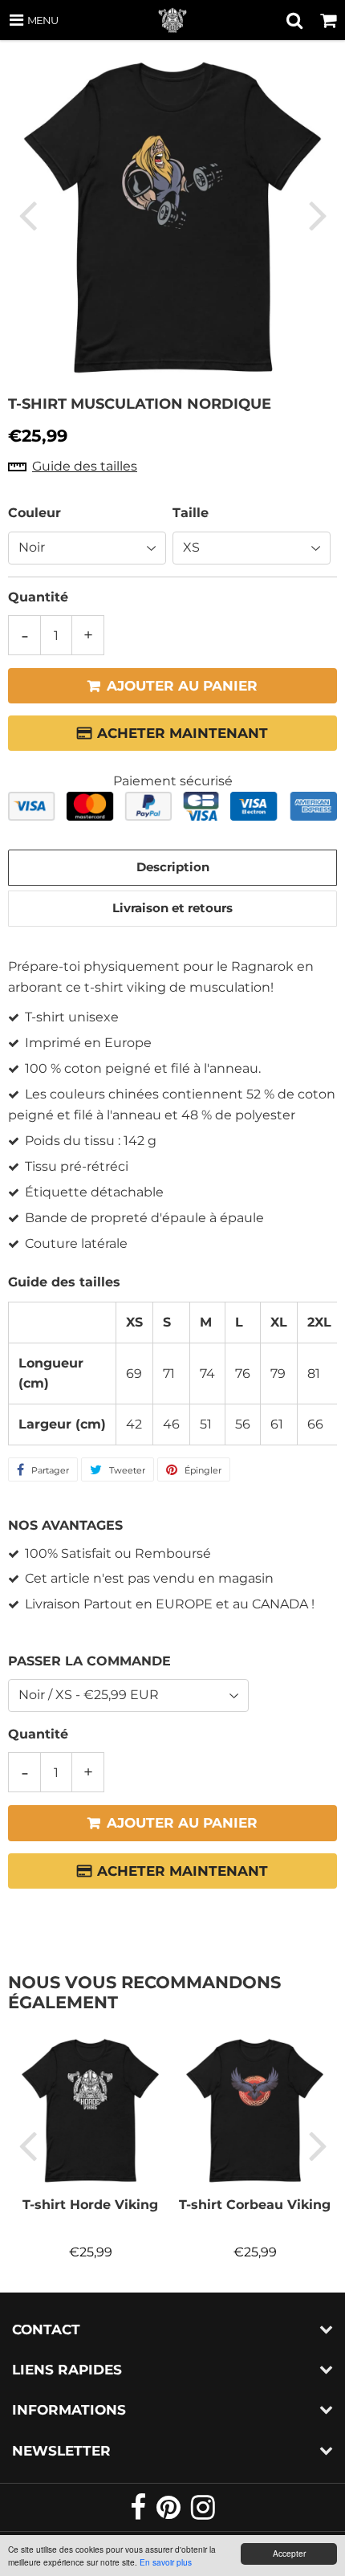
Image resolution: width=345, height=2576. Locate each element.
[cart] (328, 20)
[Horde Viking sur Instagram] (203, 2514)
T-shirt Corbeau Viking (255, 2205)
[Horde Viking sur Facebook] (139, 2514)
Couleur (34, 513)
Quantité (38, 597)
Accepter (289, 2553)
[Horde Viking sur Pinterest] (170, 2514)
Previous (27, 214)
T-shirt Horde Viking (90, 2205)
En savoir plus (166, 2562)
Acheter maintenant (183, 733)
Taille (191, 513)
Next (318, 214)
